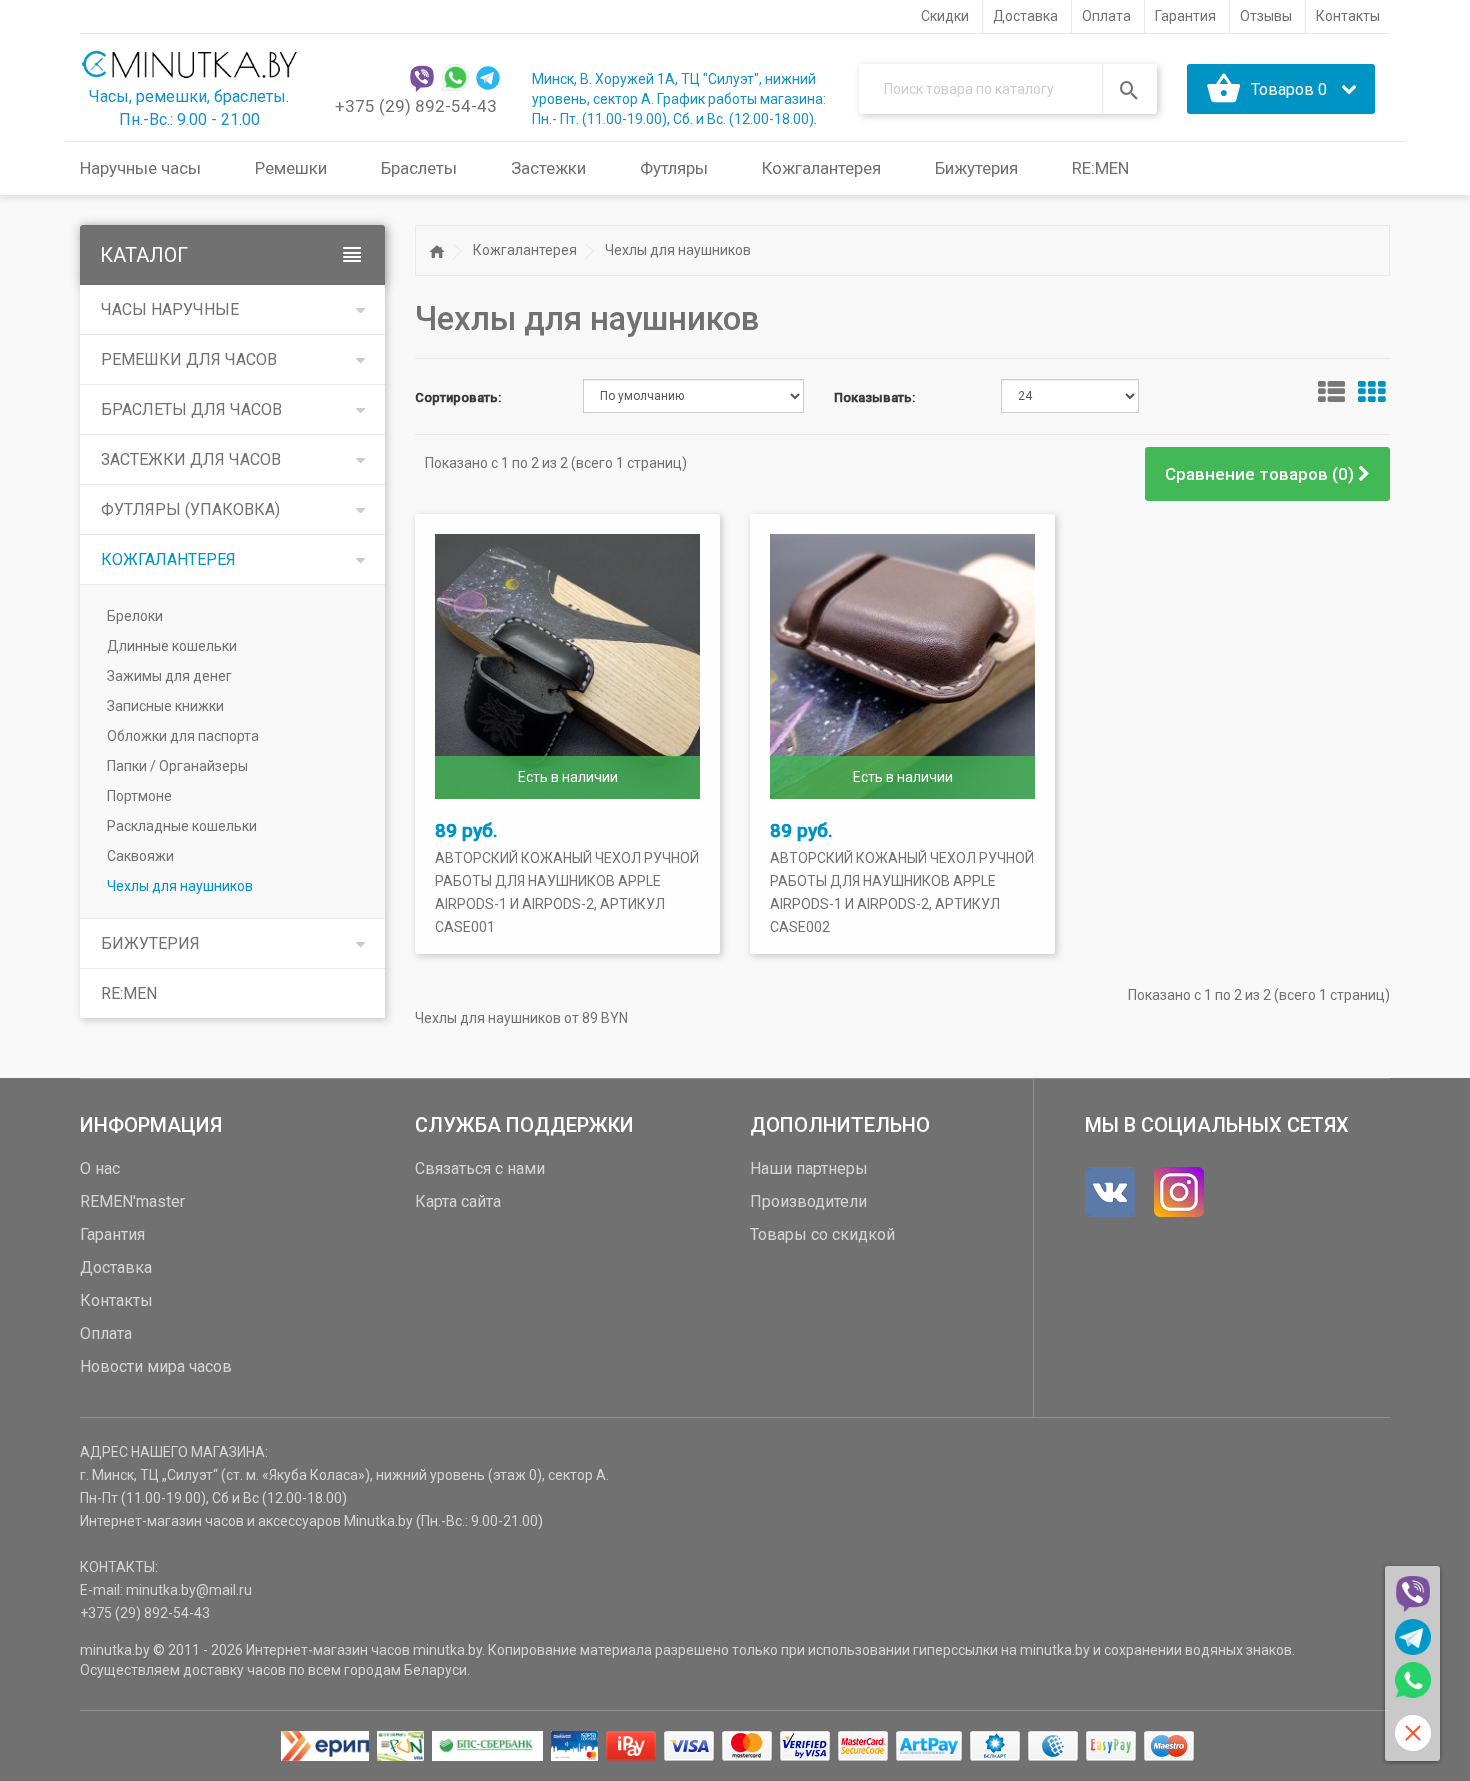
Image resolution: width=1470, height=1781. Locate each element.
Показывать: (874, 397)
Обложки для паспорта (183, 736)
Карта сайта (458, 1201)
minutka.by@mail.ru (189, 1590)
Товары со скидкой (822, 1234)
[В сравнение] (634, 834)
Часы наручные (170, 309)
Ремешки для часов (189, 359)
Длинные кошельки (172, 646)
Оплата (106, 1333)
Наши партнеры (809, 1168)
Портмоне (139, 796)
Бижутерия (150, 943)
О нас (100, 1168)
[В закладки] (501, 834)
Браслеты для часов (191, 409)
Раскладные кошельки (182, 826)
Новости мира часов (156, 1366)
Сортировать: (458, 397)
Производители (808, 1201)
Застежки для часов (191, 459)
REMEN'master (132, 1201)
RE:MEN (1100, 168)
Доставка (116, 1267)
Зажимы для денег (169, 676)
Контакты (116, 1300)
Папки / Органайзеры (177, 766)
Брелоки (135, 616)
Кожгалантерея (168, 559)
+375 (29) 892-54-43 (416, 106)
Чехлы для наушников (180, 886)
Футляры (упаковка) (190, 509)
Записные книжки (165, 706)
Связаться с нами (480, 1168)
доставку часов (234, 1670)
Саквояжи (140, 856)
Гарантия (112, 1234)
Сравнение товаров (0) (1261, 474)
